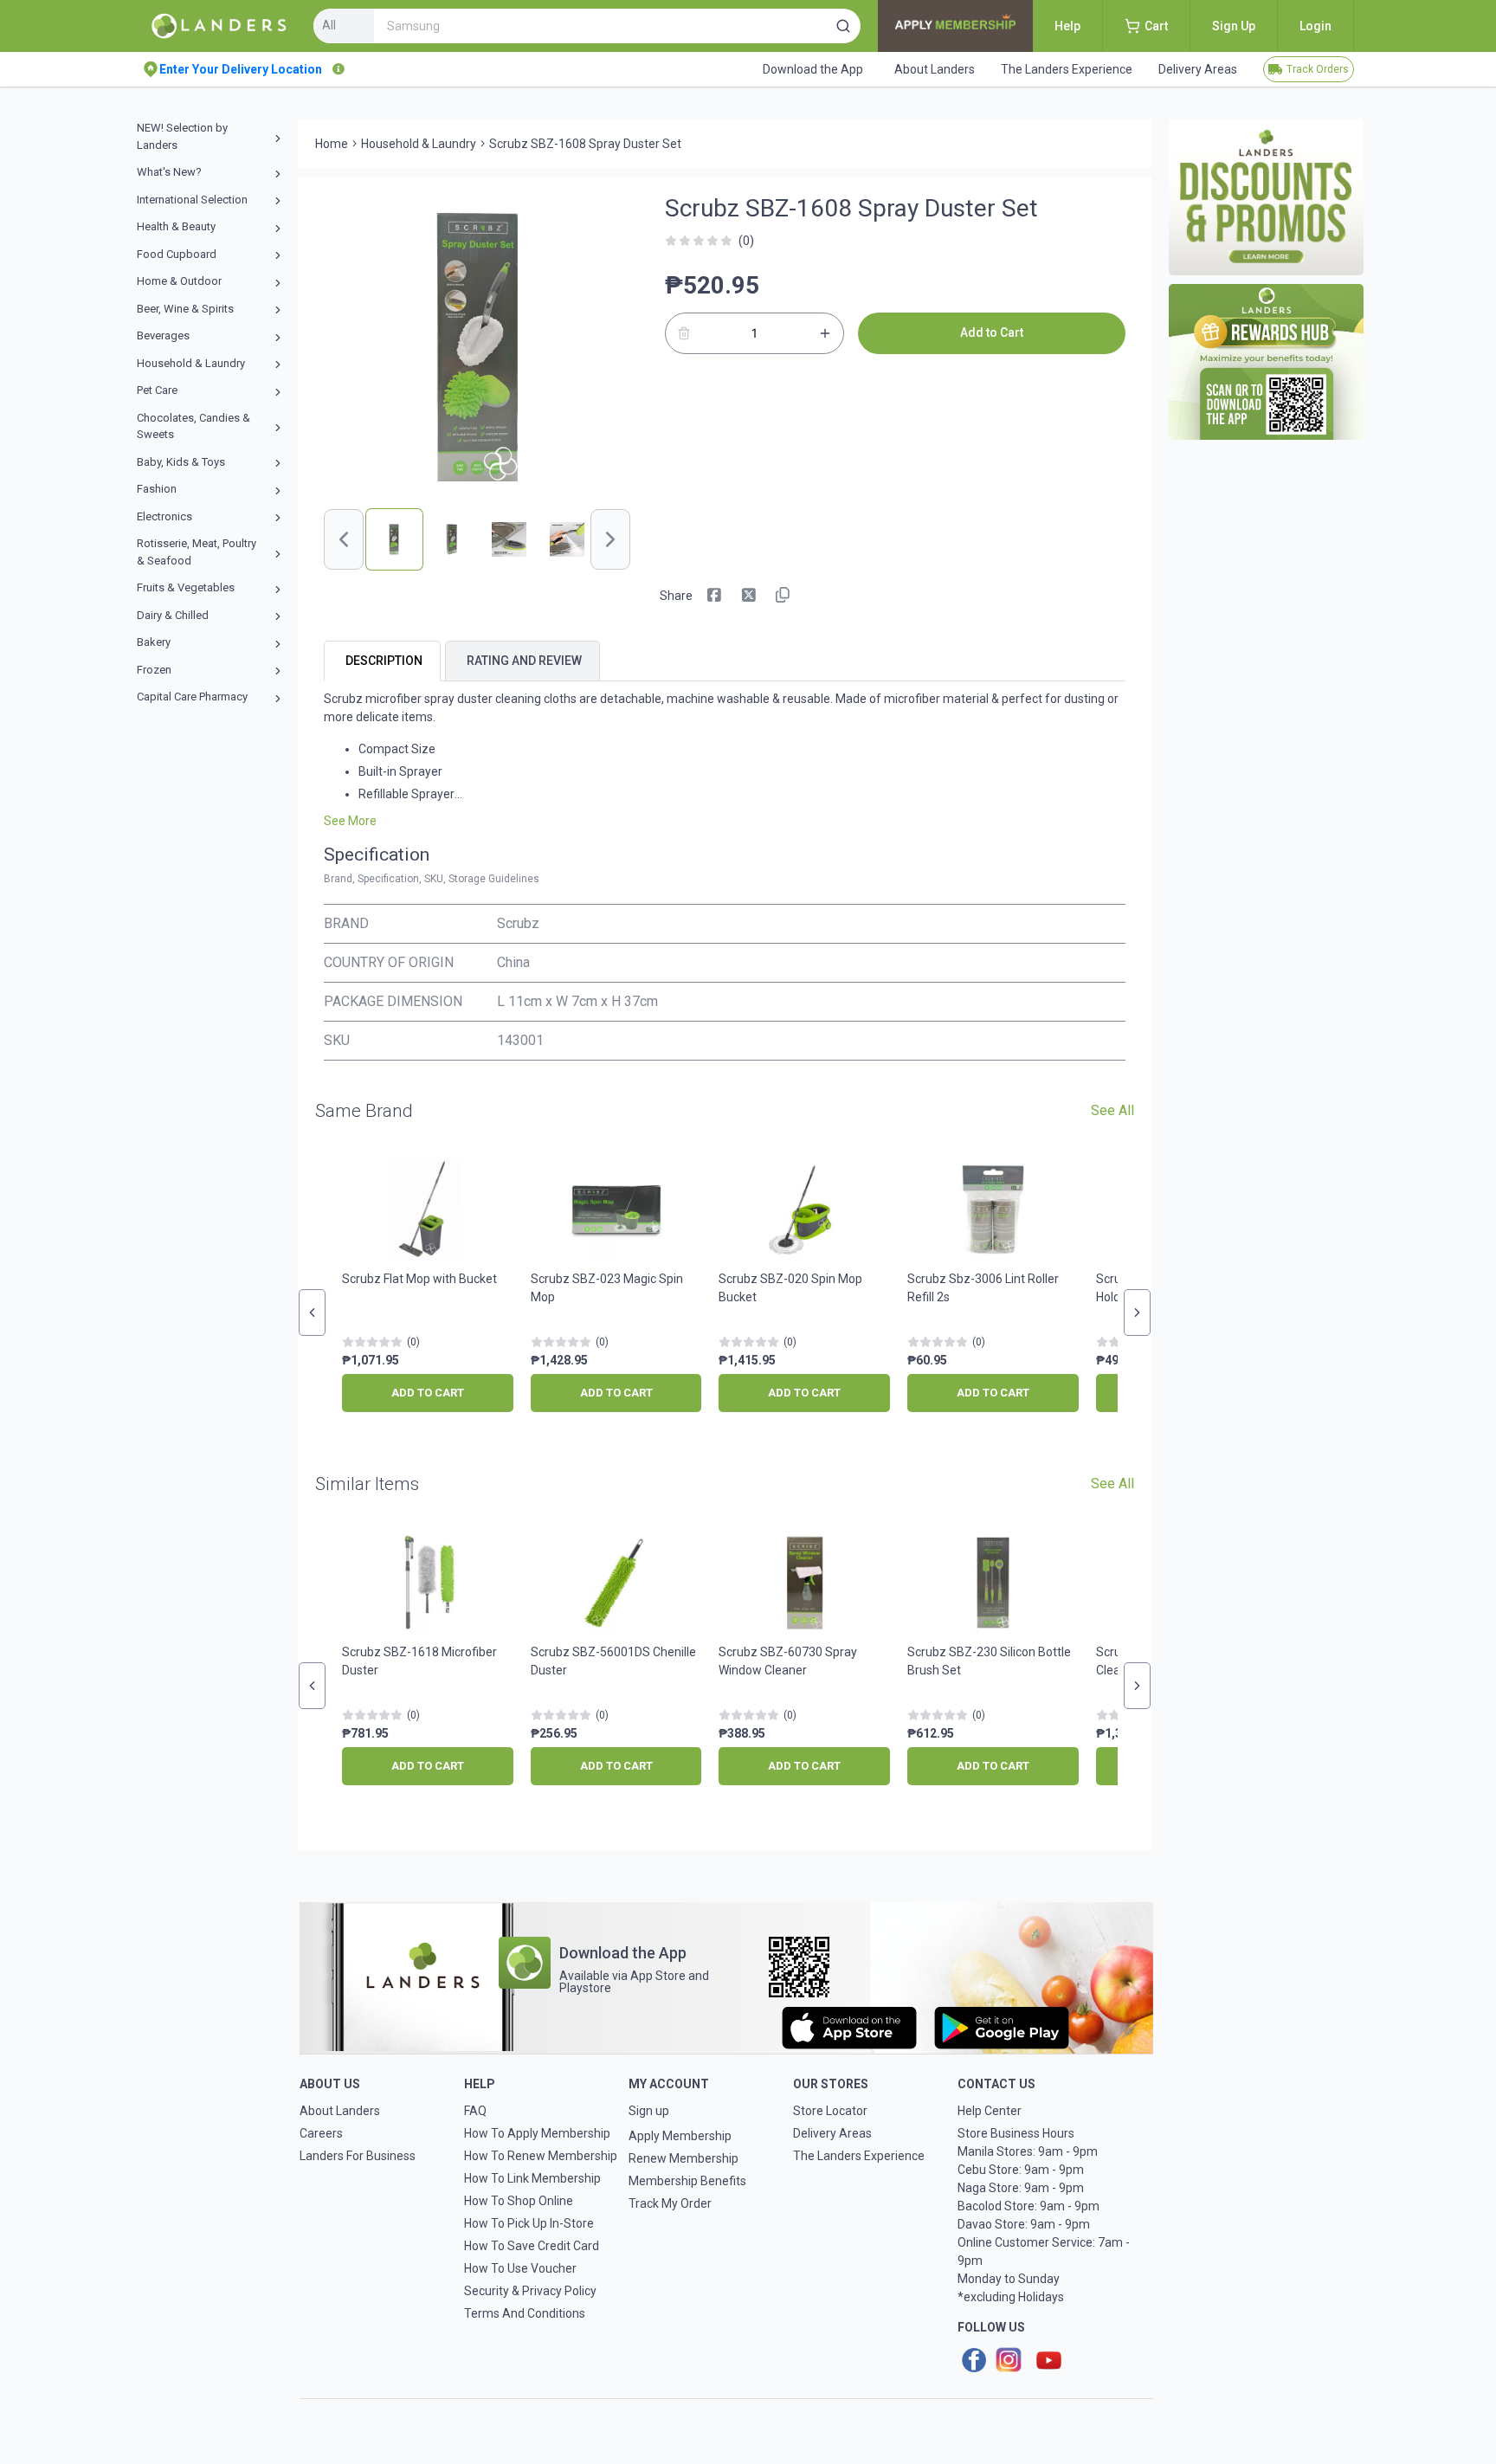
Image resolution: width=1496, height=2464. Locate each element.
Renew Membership (684, 2158)
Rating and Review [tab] (524, 661)
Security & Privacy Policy (530, 2291)
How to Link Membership (532, 2178)
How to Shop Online (519, 2201)
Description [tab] (384, 661)
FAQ (475, 2111)
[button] (843, 26)
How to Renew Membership (541, 2156)
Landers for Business (358, 2156)
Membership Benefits (687, 2181)
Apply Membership (680, 2136)
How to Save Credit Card (532, 2246)
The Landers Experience (859, 2156)
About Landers (340, 2111)
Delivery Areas (832, 2133)
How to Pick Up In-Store (529, 2223)
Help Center (990, 2111)
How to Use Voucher (520, 2268)
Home (332, 144)
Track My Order (670, 2203)
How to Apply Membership (537, 2133)
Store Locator (830, 2111)
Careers (321, 2133)
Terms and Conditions (525, 2313)
